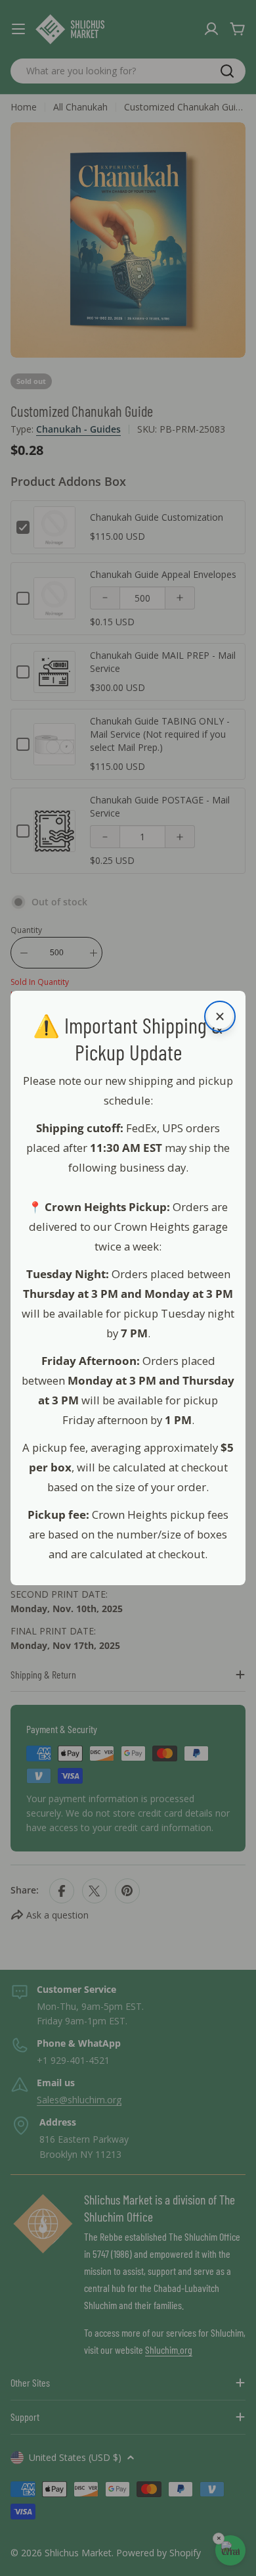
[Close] (220, 1016)
